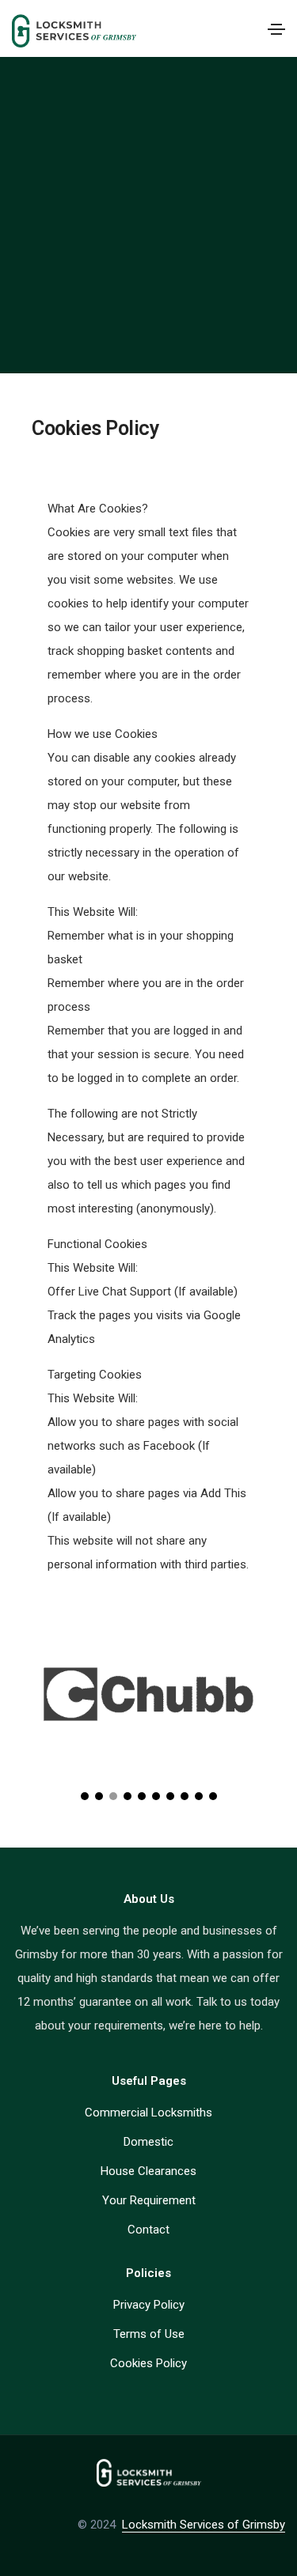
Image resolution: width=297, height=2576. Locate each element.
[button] (85, 1796)
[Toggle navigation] (276, 29)
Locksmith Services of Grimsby (204, 2525)
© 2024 (100, 2525)
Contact (148, 2230)
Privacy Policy (149, 2305)
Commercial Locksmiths (148, 2113)
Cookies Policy (148, 2363)
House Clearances (148, 2171)
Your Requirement (149, 2200)
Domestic (148, 2142)
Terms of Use (149, 2334)
